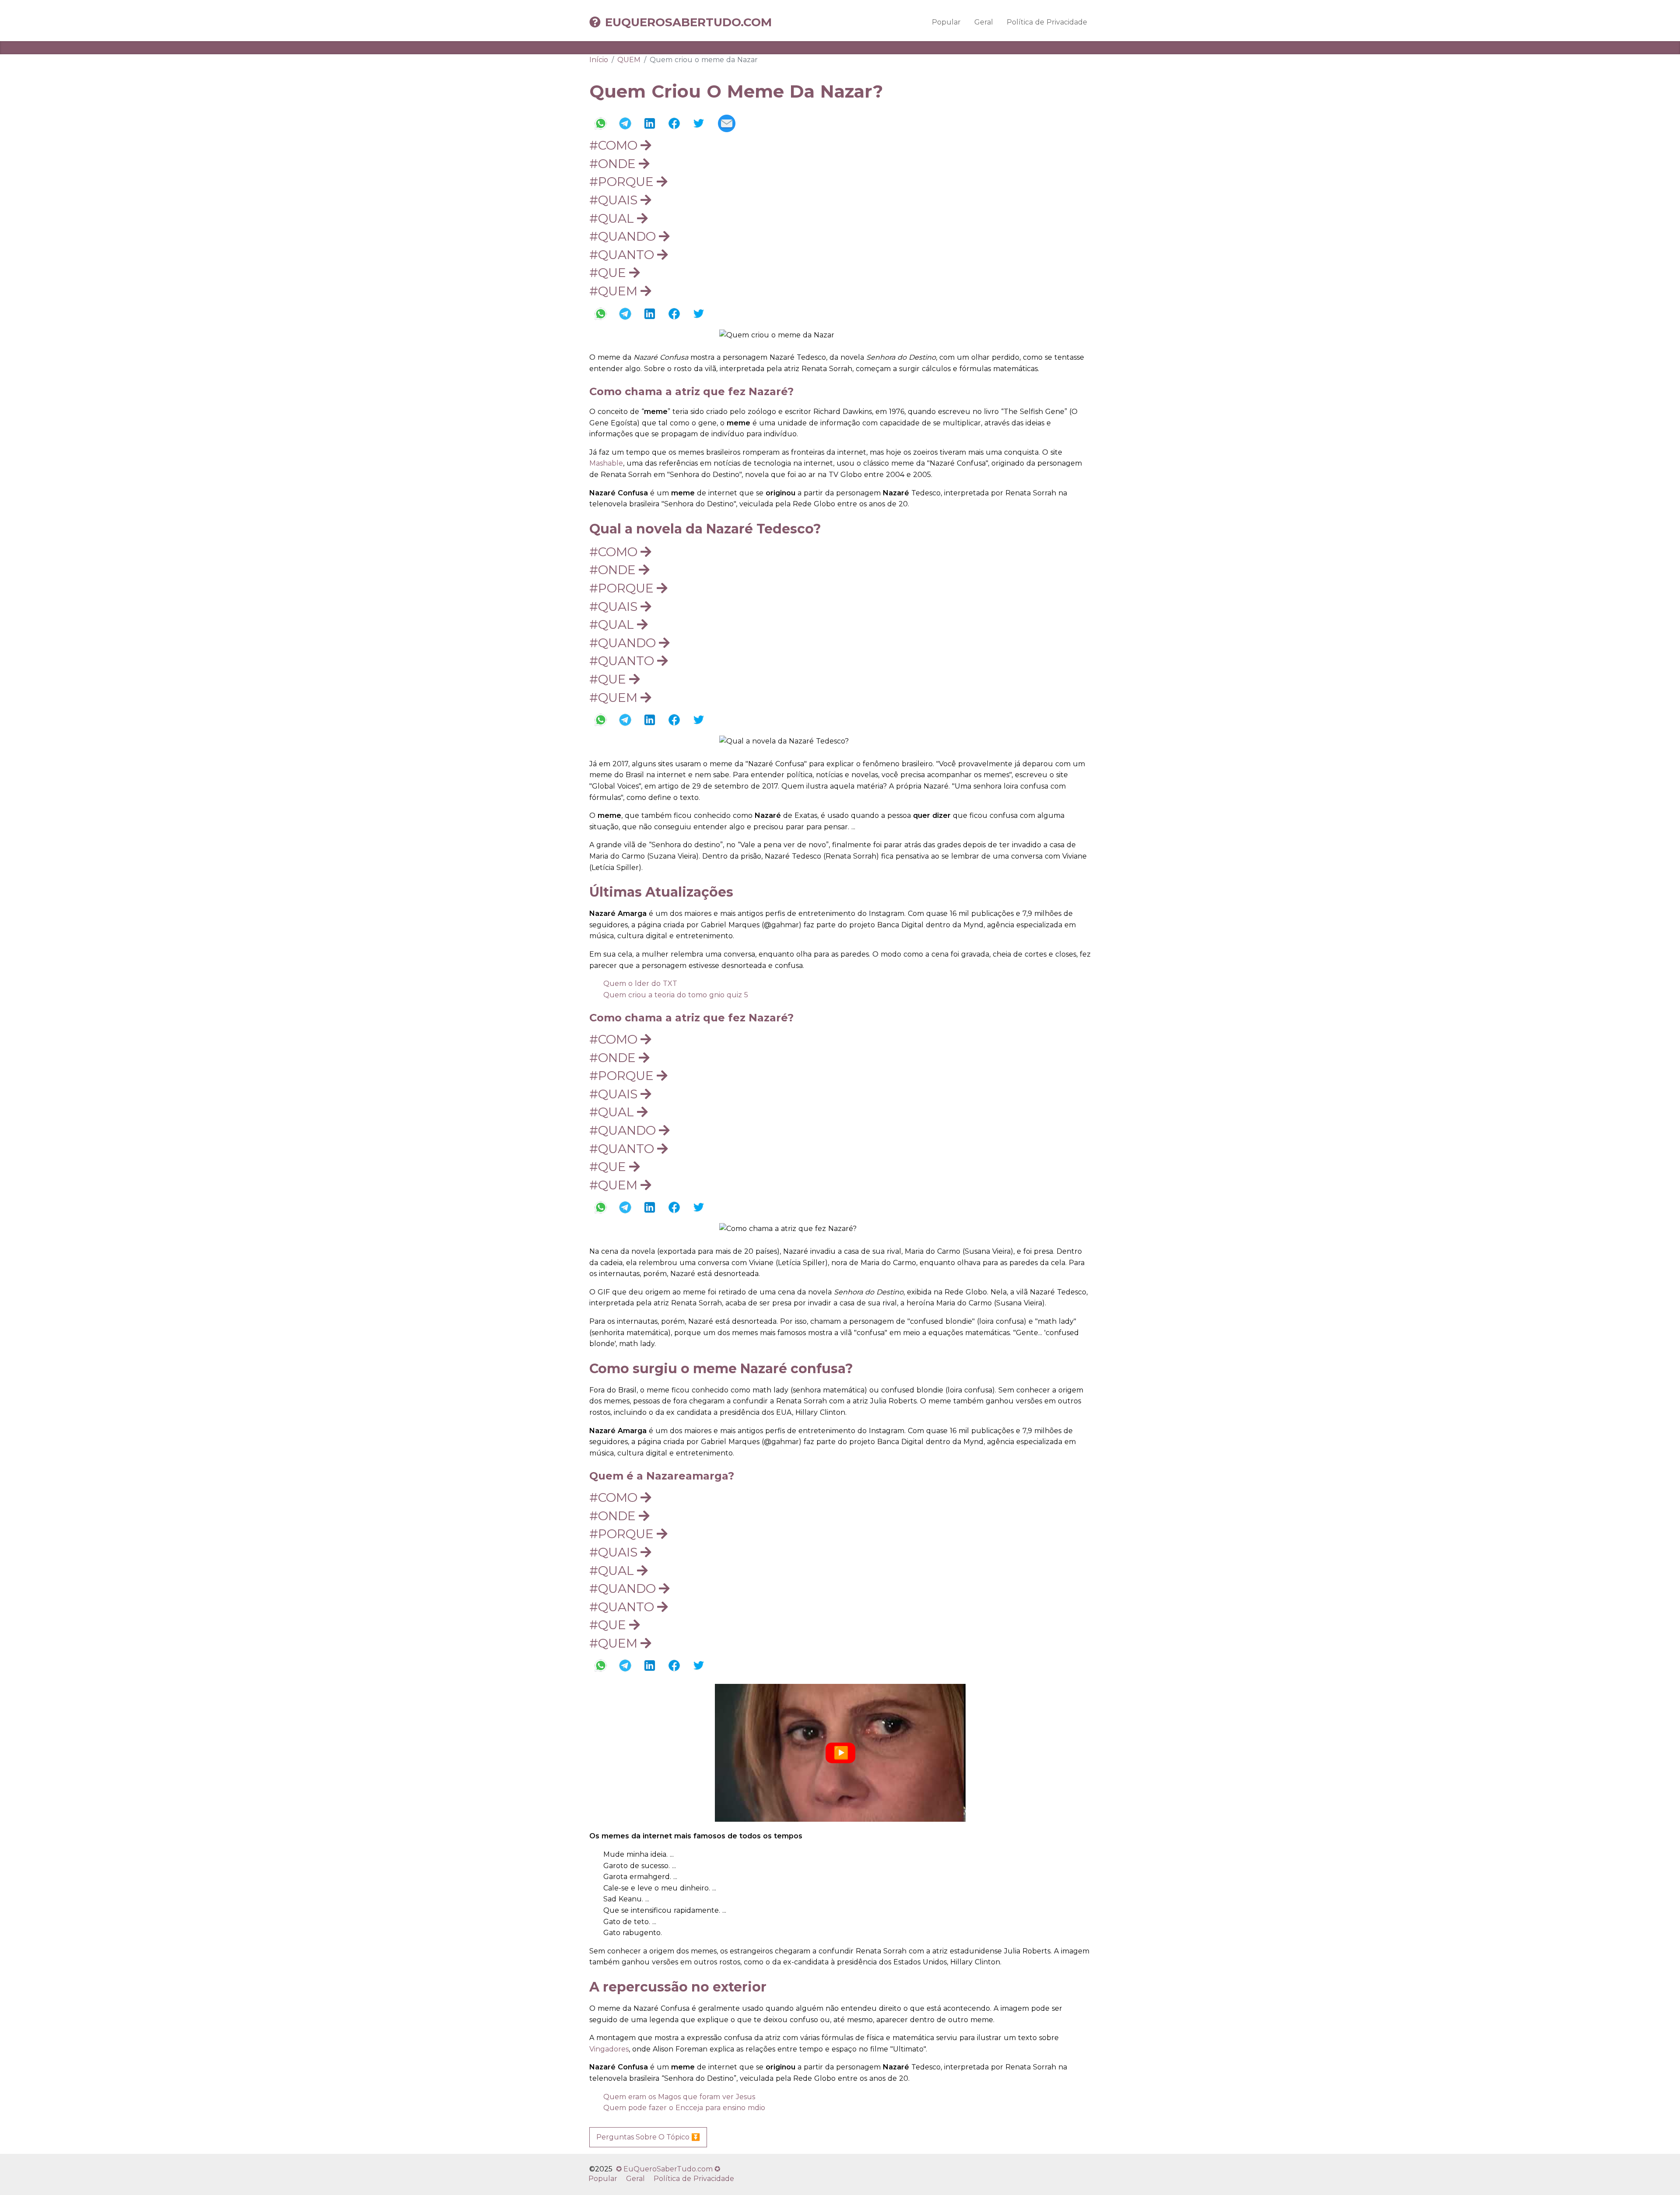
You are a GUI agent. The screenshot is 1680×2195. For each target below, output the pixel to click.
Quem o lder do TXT (640, 984)
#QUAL (613, 218)
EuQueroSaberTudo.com (688, 22)
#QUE (609, 273)
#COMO (615, 145)
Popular (946, 22)
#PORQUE (623, 182)
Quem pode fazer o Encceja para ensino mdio (684, 2108)
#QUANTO (623, 255)
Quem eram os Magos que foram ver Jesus (679, 2097)
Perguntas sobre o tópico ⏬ (648, 2137)
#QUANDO (624, 236)
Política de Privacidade (1047, 22)
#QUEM (615, 291)
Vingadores (609, 2049)
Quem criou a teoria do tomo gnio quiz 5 (676, 995)
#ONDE (614, 164)
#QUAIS (615, 200)
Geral (984, 22)
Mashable (606, 463)
